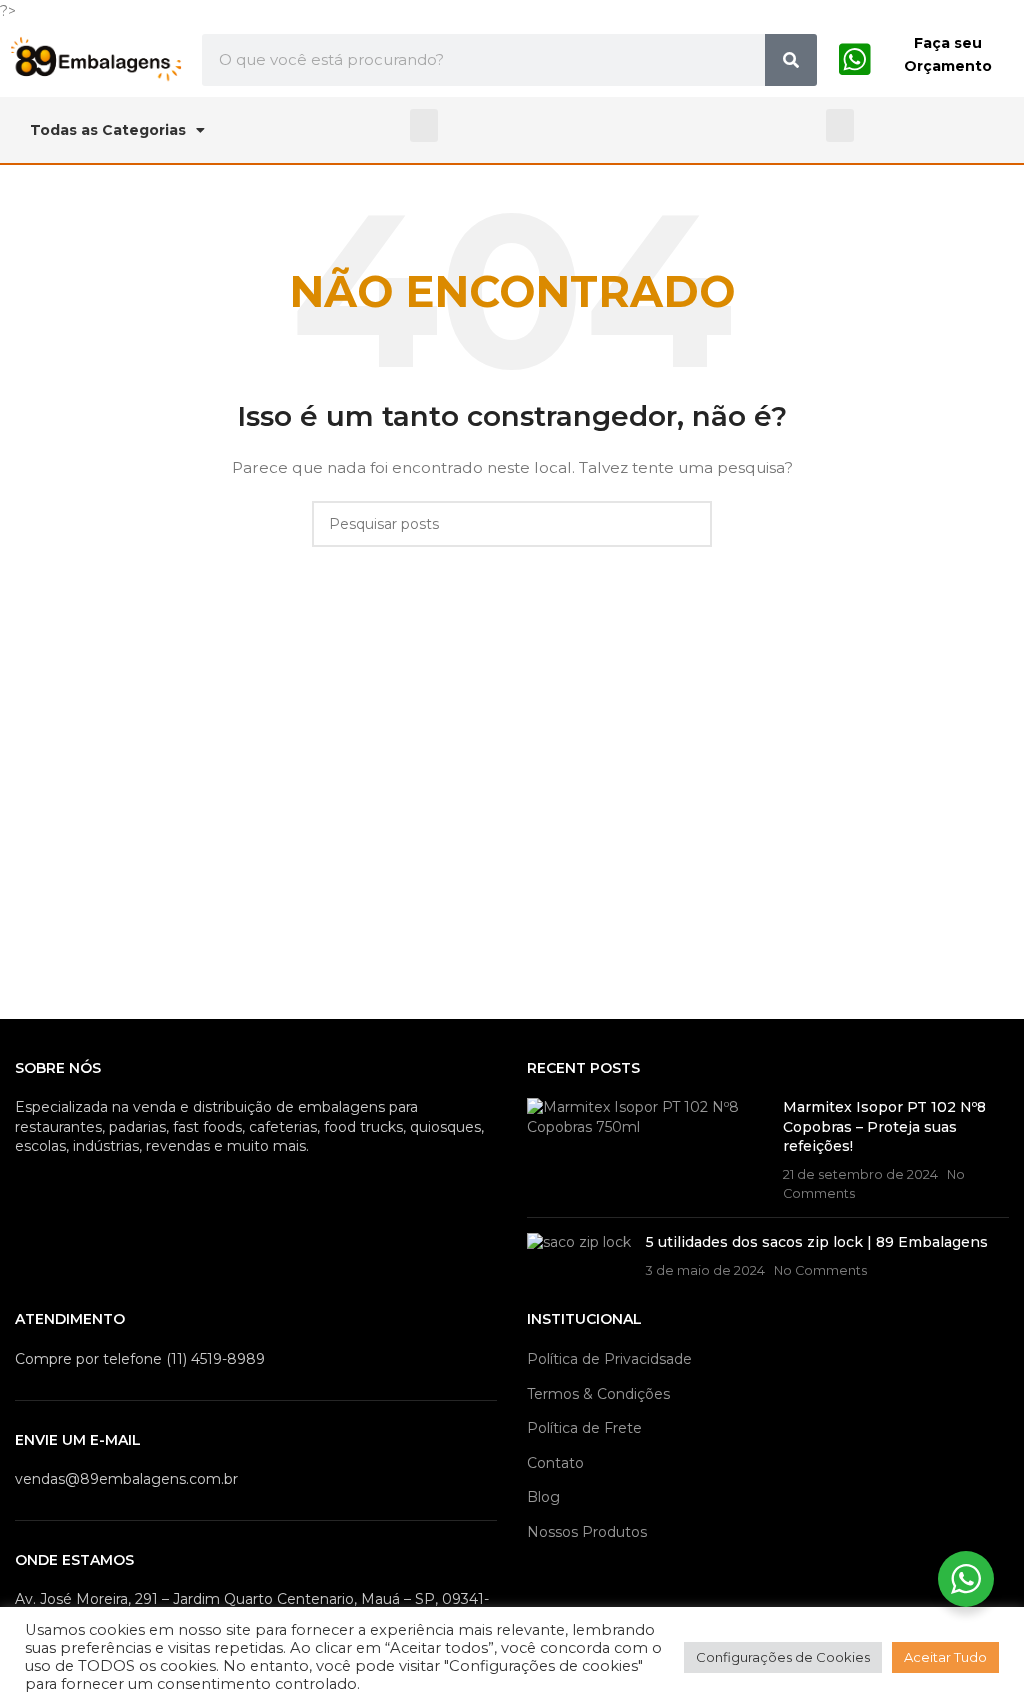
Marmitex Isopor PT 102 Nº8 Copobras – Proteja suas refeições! (884, 1126)
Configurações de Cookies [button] (783, 1657)
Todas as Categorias (108, 130)
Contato (555, 1463)
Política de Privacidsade (609, 1359)
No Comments (820, 1270)
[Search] (791, 60)
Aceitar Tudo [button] (945, 1657)
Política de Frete (584, 1428)
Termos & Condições (598, 1394)
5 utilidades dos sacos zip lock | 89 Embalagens (817, 1242)
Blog (543, 1497)
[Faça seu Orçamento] (855, 60)
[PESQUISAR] (689, 524)
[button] (424, 125)
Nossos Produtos (587, 1532)
